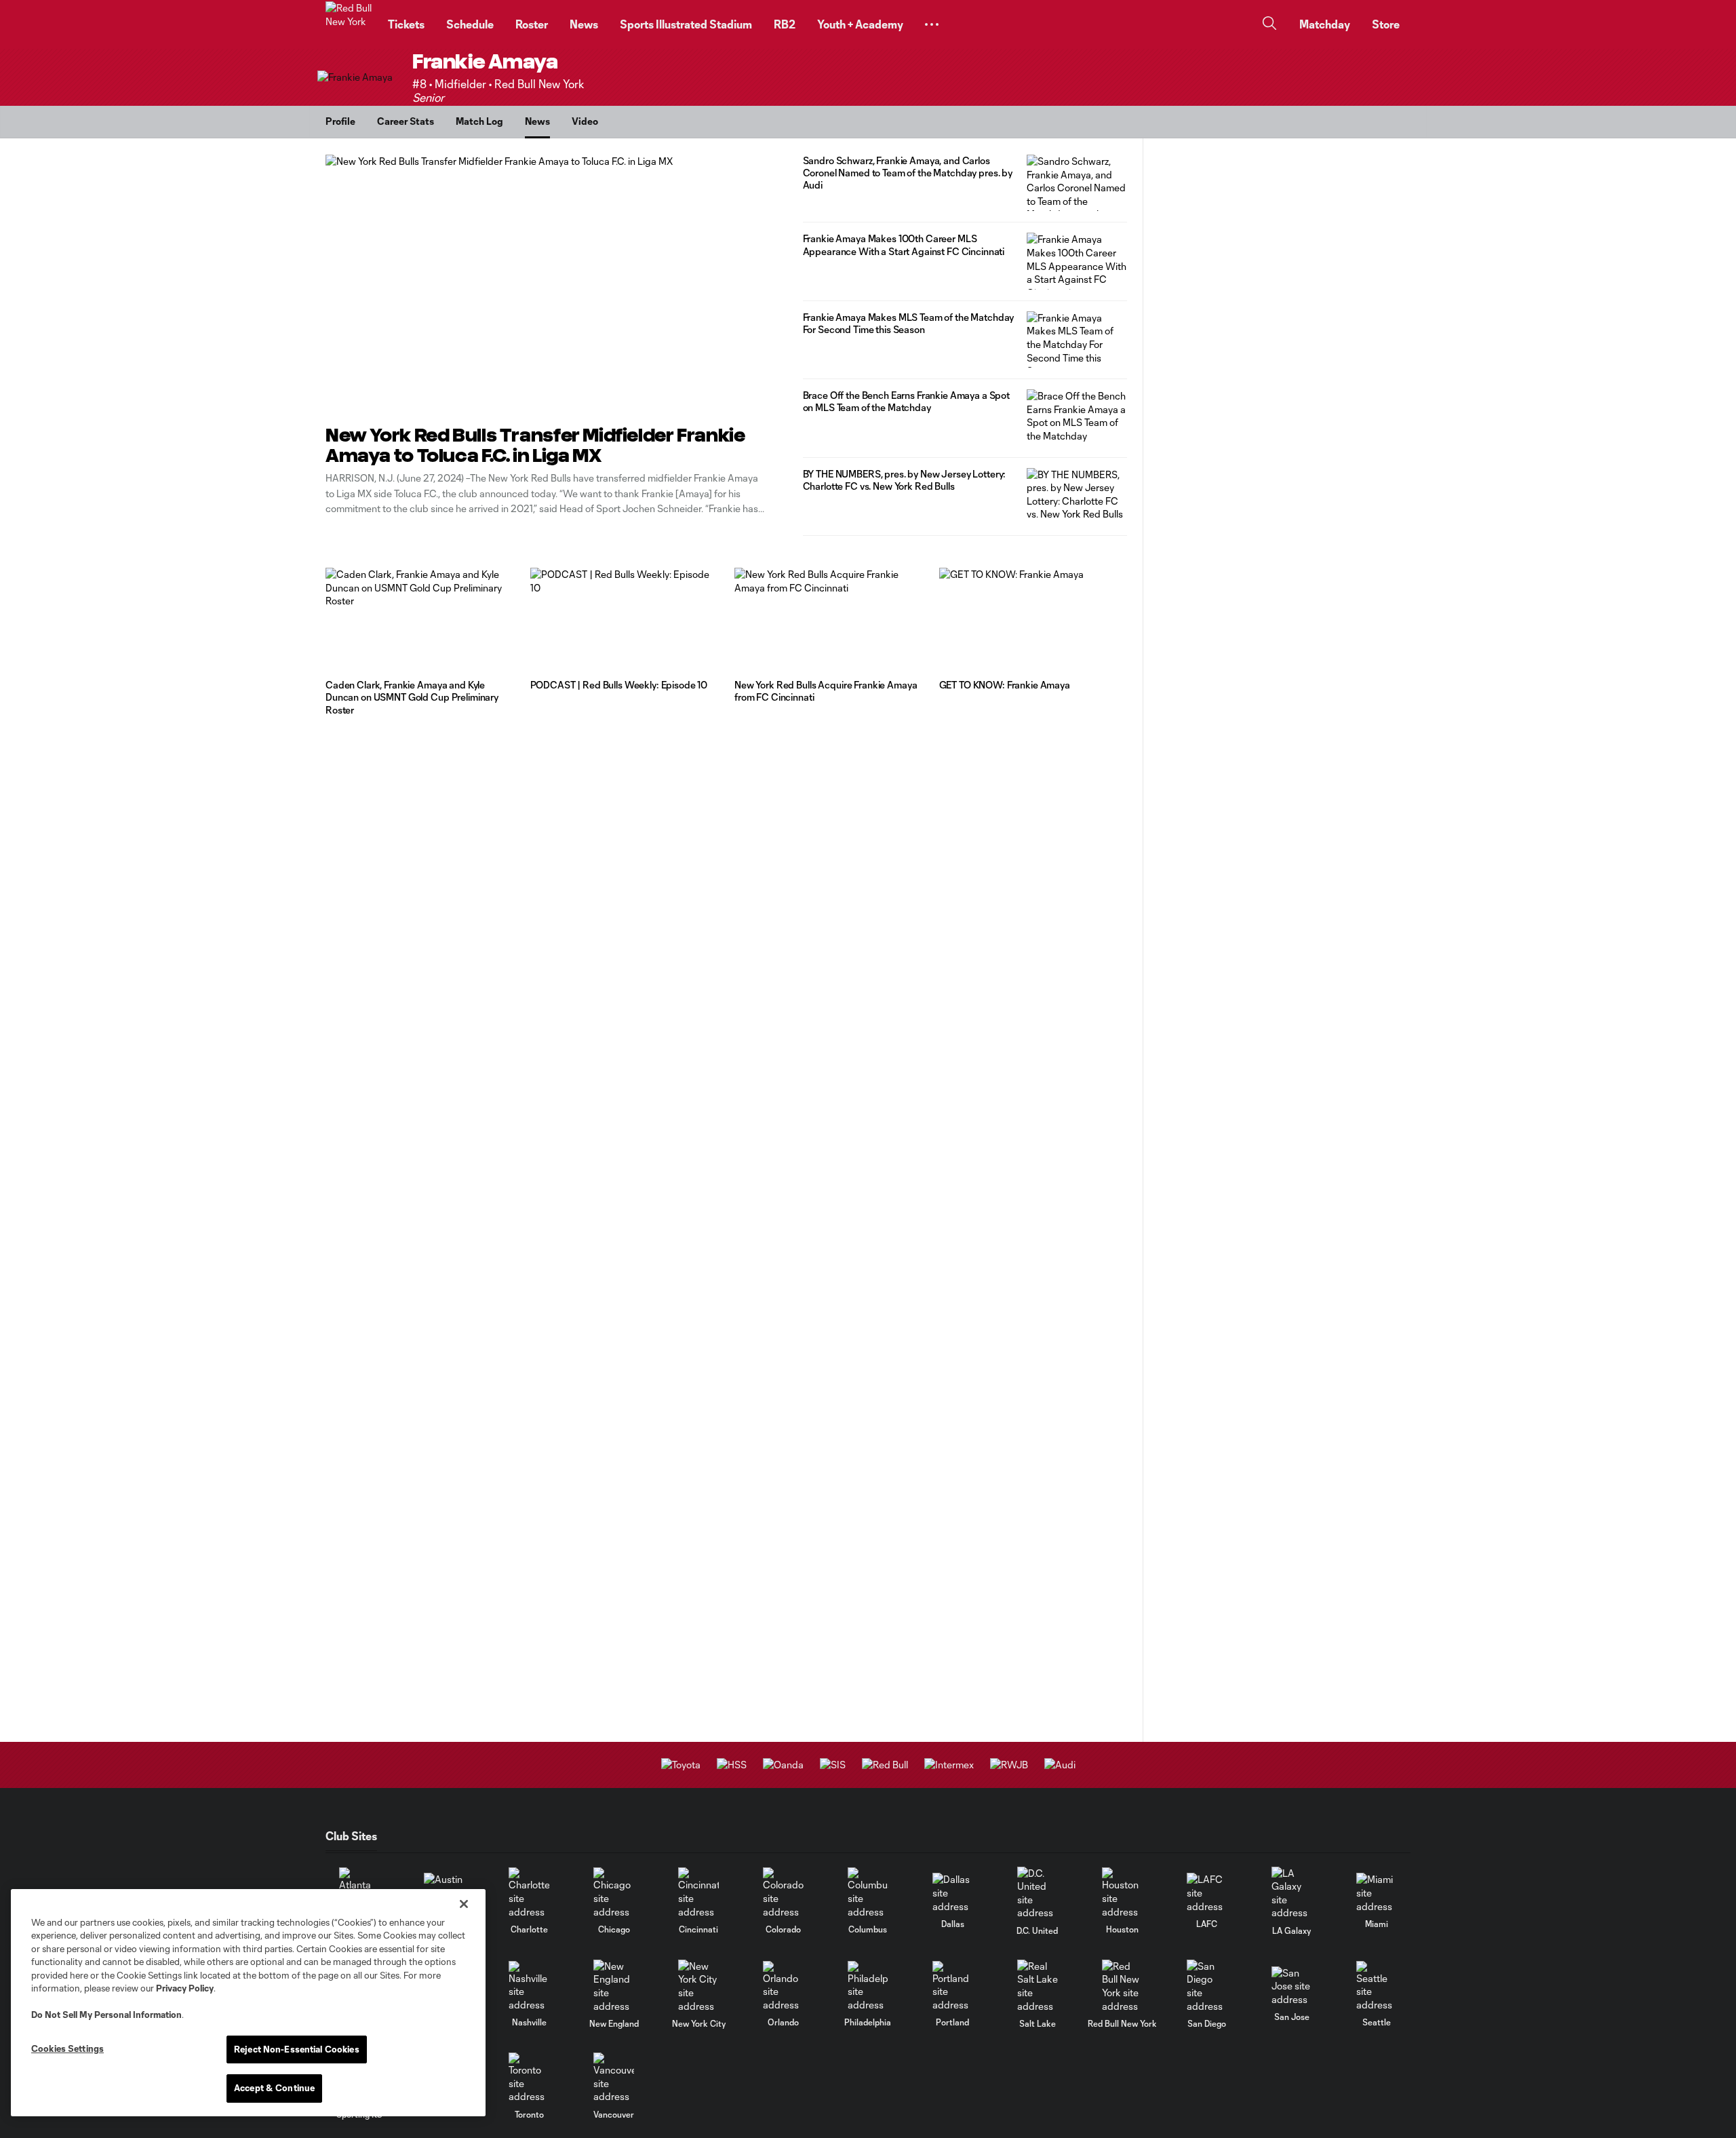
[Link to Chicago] (614, 1893)
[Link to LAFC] (1207, 1893)
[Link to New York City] (698, 1986)
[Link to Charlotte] (529, 1893)
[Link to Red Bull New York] (1122, 1986)
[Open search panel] (1269, 25)
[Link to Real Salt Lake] (1038, 1986)
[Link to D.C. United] (1038, 1893)
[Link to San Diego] (1207, 1986)
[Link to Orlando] (783, 1986)
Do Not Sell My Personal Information (106, 2015)
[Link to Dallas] (953, 1893)
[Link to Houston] (1122, 1893)
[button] (932, 24)
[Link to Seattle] (1377, 1986)
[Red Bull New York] (349, 24)
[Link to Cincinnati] (698, 1893)
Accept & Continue (274, 2088)
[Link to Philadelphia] (868, 1986)
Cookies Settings (67, 2048)
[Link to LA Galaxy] (1292, 1893)
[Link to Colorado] (783, 1893)
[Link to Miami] (1377, 1893)
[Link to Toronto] (529, 2078)
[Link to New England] (614, 1986)
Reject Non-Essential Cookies (297, 2049)
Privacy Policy (185, 1988)
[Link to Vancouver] (614, 2078)
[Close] (464, 1904)
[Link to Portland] (953, 1986)
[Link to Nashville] (529, 1986)
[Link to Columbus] (868, 1893)
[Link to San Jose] (1292, 1986)
